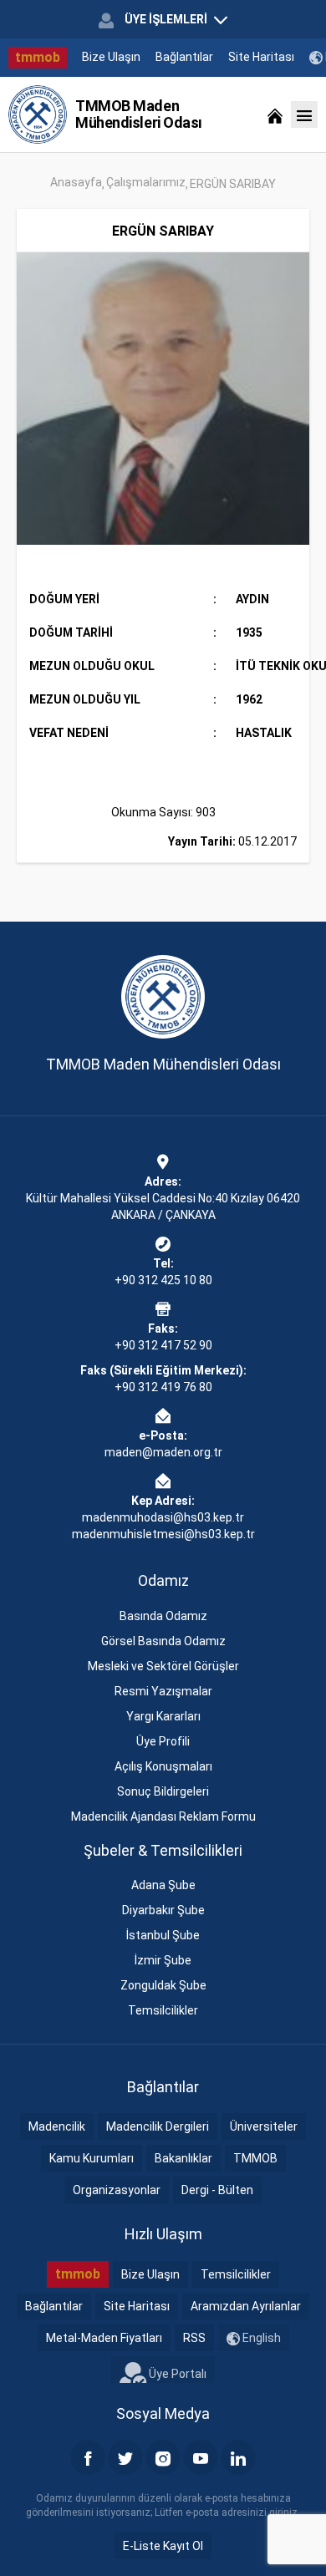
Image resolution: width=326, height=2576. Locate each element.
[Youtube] (201, 2457)
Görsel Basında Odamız (163, 1641)
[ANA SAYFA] (275, 114)
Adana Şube (163, 1885)
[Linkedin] (238, 2457)
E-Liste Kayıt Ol (163, 2546)
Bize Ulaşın (111, 57)
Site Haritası (261, 57)
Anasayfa (76, 182)
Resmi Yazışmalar (163, 1691)
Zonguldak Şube (163, 1985)
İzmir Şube (163, 1960)
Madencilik (57, 2126)
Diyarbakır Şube (163, 1910)
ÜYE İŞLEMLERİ (166, 19)
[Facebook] (88, 2457)
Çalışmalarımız (146, 182)
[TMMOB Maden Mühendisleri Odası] (38, 114)
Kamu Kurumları (92, 2158)
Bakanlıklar (183, 2158)
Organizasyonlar (117, 2190)
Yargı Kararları (163, 1716)
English (260, 2338)
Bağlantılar (184, 57)
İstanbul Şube (163, 1935)
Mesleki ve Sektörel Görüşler (163, 1666)
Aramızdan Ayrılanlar (246, 2306)
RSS (194, 2338)
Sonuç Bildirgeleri (163, 1791)
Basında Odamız (163, 1616)
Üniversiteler (264, 2126)
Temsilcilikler (163, 2010)
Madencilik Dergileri (158, 2126)
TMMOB (255, 2158)
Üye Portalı (176, 2373)
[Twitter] (125, 2457)
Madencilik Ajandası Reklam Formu (163, 1816)
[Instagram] (163, 2457)
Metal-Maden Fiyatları (104, 2338)
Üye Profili (163, 1741)
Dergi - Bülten (217, 2190)
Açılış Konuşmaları (163, 1766)
